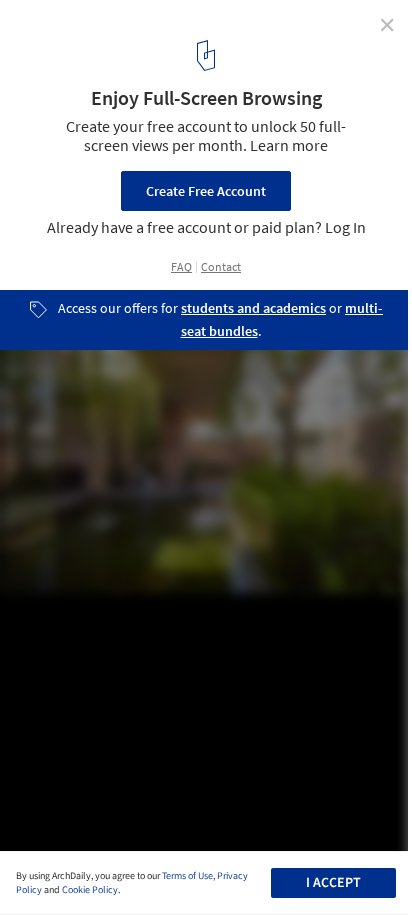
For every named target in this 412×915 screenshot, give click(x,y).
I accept (333, 883)
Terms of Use (187, 876)
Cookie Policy (90, 890)
